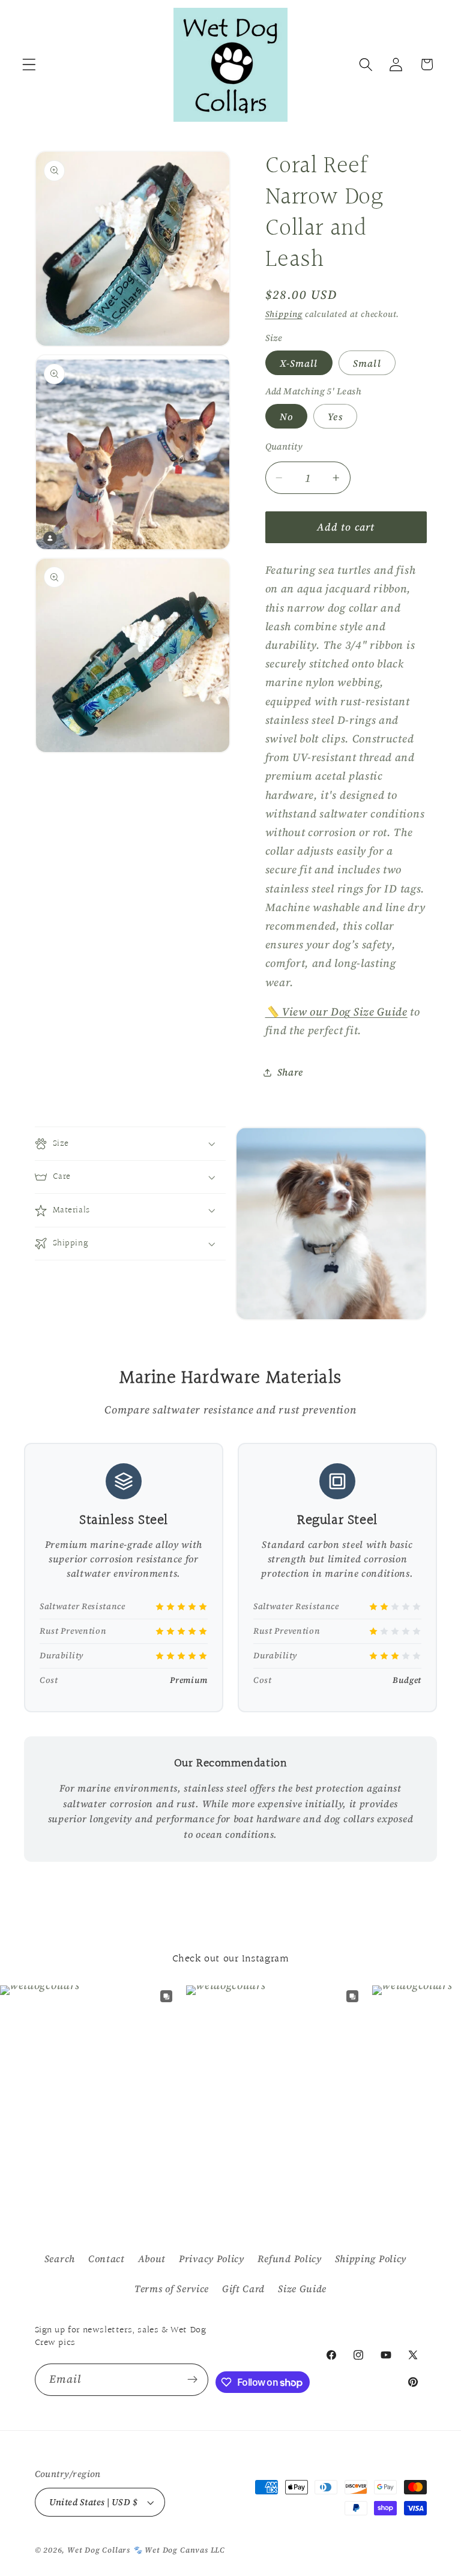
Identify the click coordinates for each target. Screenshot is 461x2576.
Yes (335, 417)
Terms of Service (172, 2289)
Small (367, 363)
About (152, 2259)
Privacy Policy (212, 2259)
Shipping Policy (371, 2259)
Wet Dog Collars (99, 2550)
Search (60, 2259)
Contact (107, 2259)
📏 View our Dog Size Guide (336, 1012)
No (286, 417)
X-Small (299, 363)
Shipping (284, 314)
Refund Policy (290, 2259)
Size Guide (302, 2289)
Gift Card (243, 2289)
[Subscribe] (193, 2380)
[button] (29, 65)
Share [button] (290, 1072)
